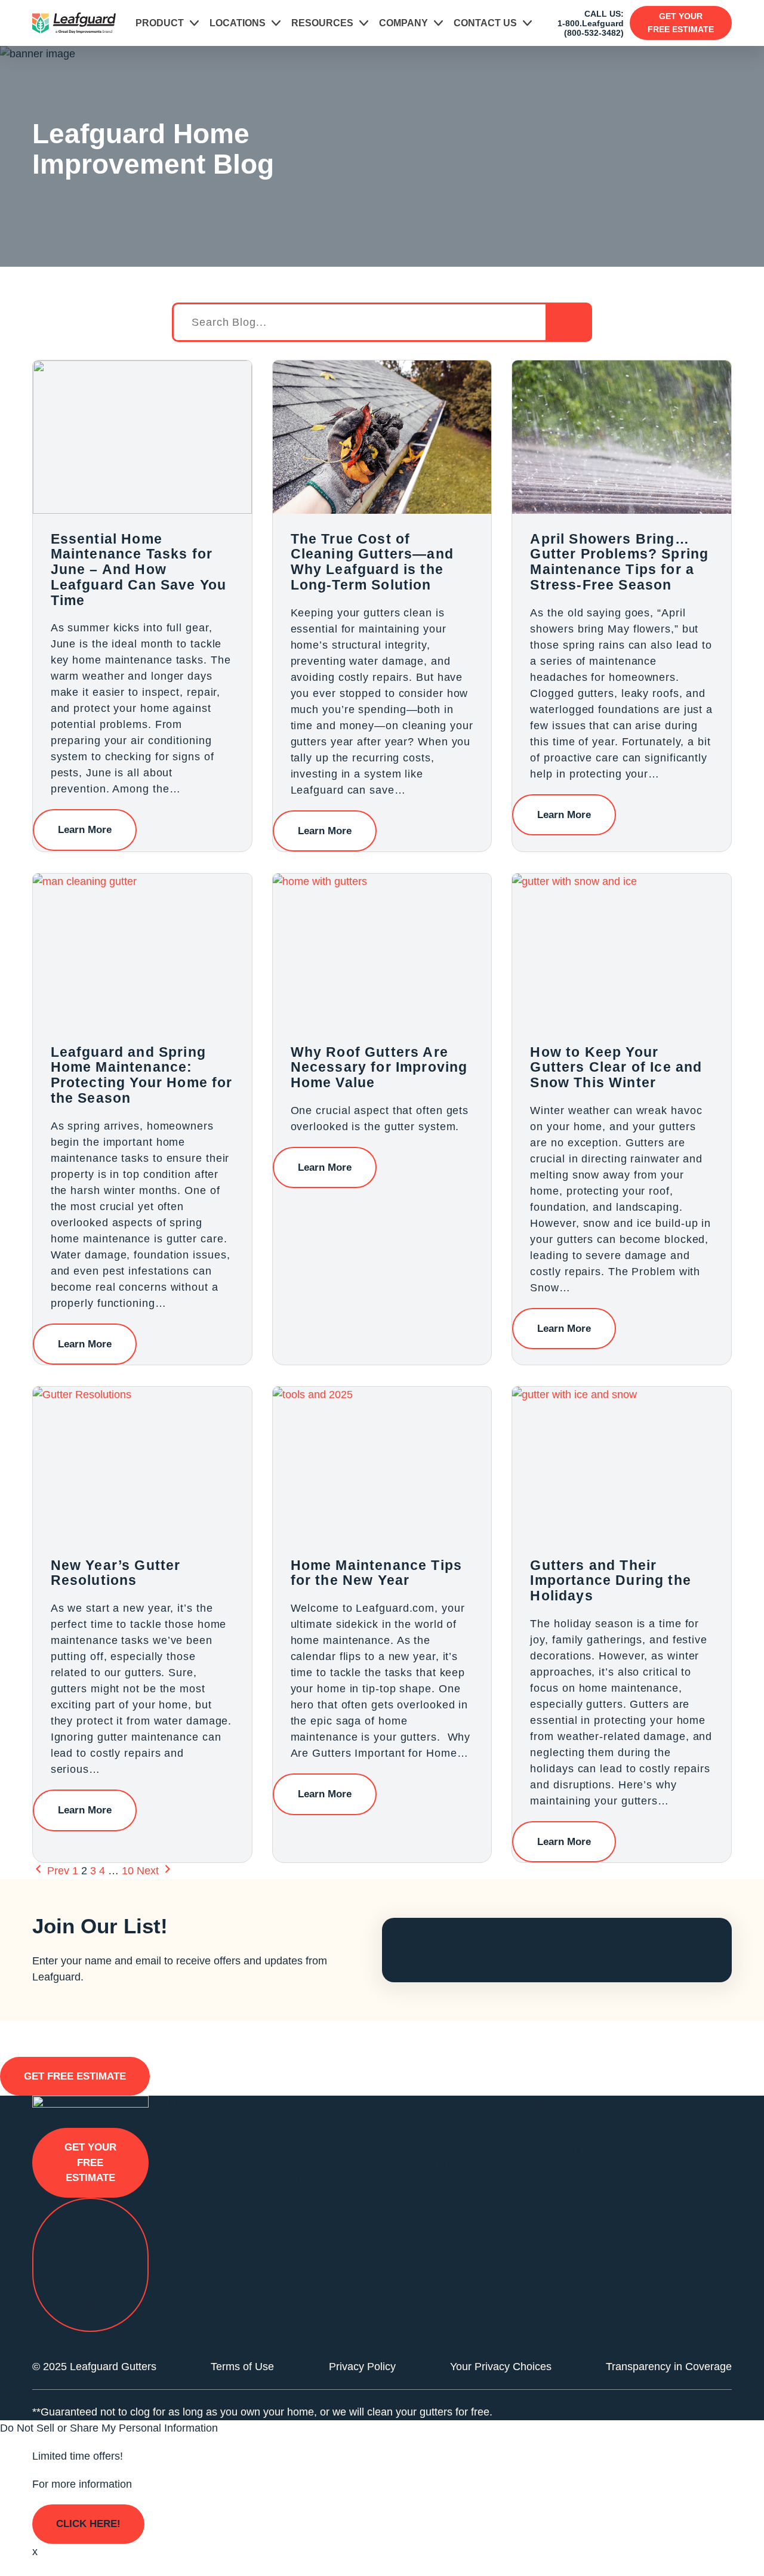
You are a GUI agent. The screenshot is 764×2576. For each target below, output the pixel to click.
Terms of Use (242, 2367)
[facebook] (626, 2179)
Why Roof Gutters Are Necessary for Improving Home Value (379, 1067)
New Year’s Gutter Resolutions (116, 1573)
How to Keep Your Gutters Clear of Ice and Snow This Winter (616, 1067)
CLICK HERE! (88, 2524)
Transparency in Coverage (669, 2367)
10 (128, 1871)
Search (568, 322)
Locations (238, 23)
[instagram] (664, 2179)
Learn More (85, 830)
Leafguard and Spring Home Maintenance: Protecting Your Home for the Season (142, 1075)
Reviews (636, 2103)
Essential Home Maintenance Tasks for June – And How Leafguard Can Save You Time (139, 570)
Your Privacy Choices (501, 2367)
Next (149, 1871)
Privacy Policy (362, 2367)
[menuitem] (167, 23)
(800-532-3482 (592, 33)
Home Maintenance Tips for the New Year (377, 1573)
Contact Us (485, 23)
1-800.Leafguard (591, 23)
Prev (57, 1871)
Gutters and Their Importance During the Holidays (611, 1580)
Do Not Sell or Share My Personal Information (109, 2428)
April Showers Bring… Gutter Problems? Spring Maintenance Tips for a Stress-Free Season (619, 562)
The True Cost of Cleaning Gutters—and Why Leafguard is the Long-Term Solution (372, 562)
